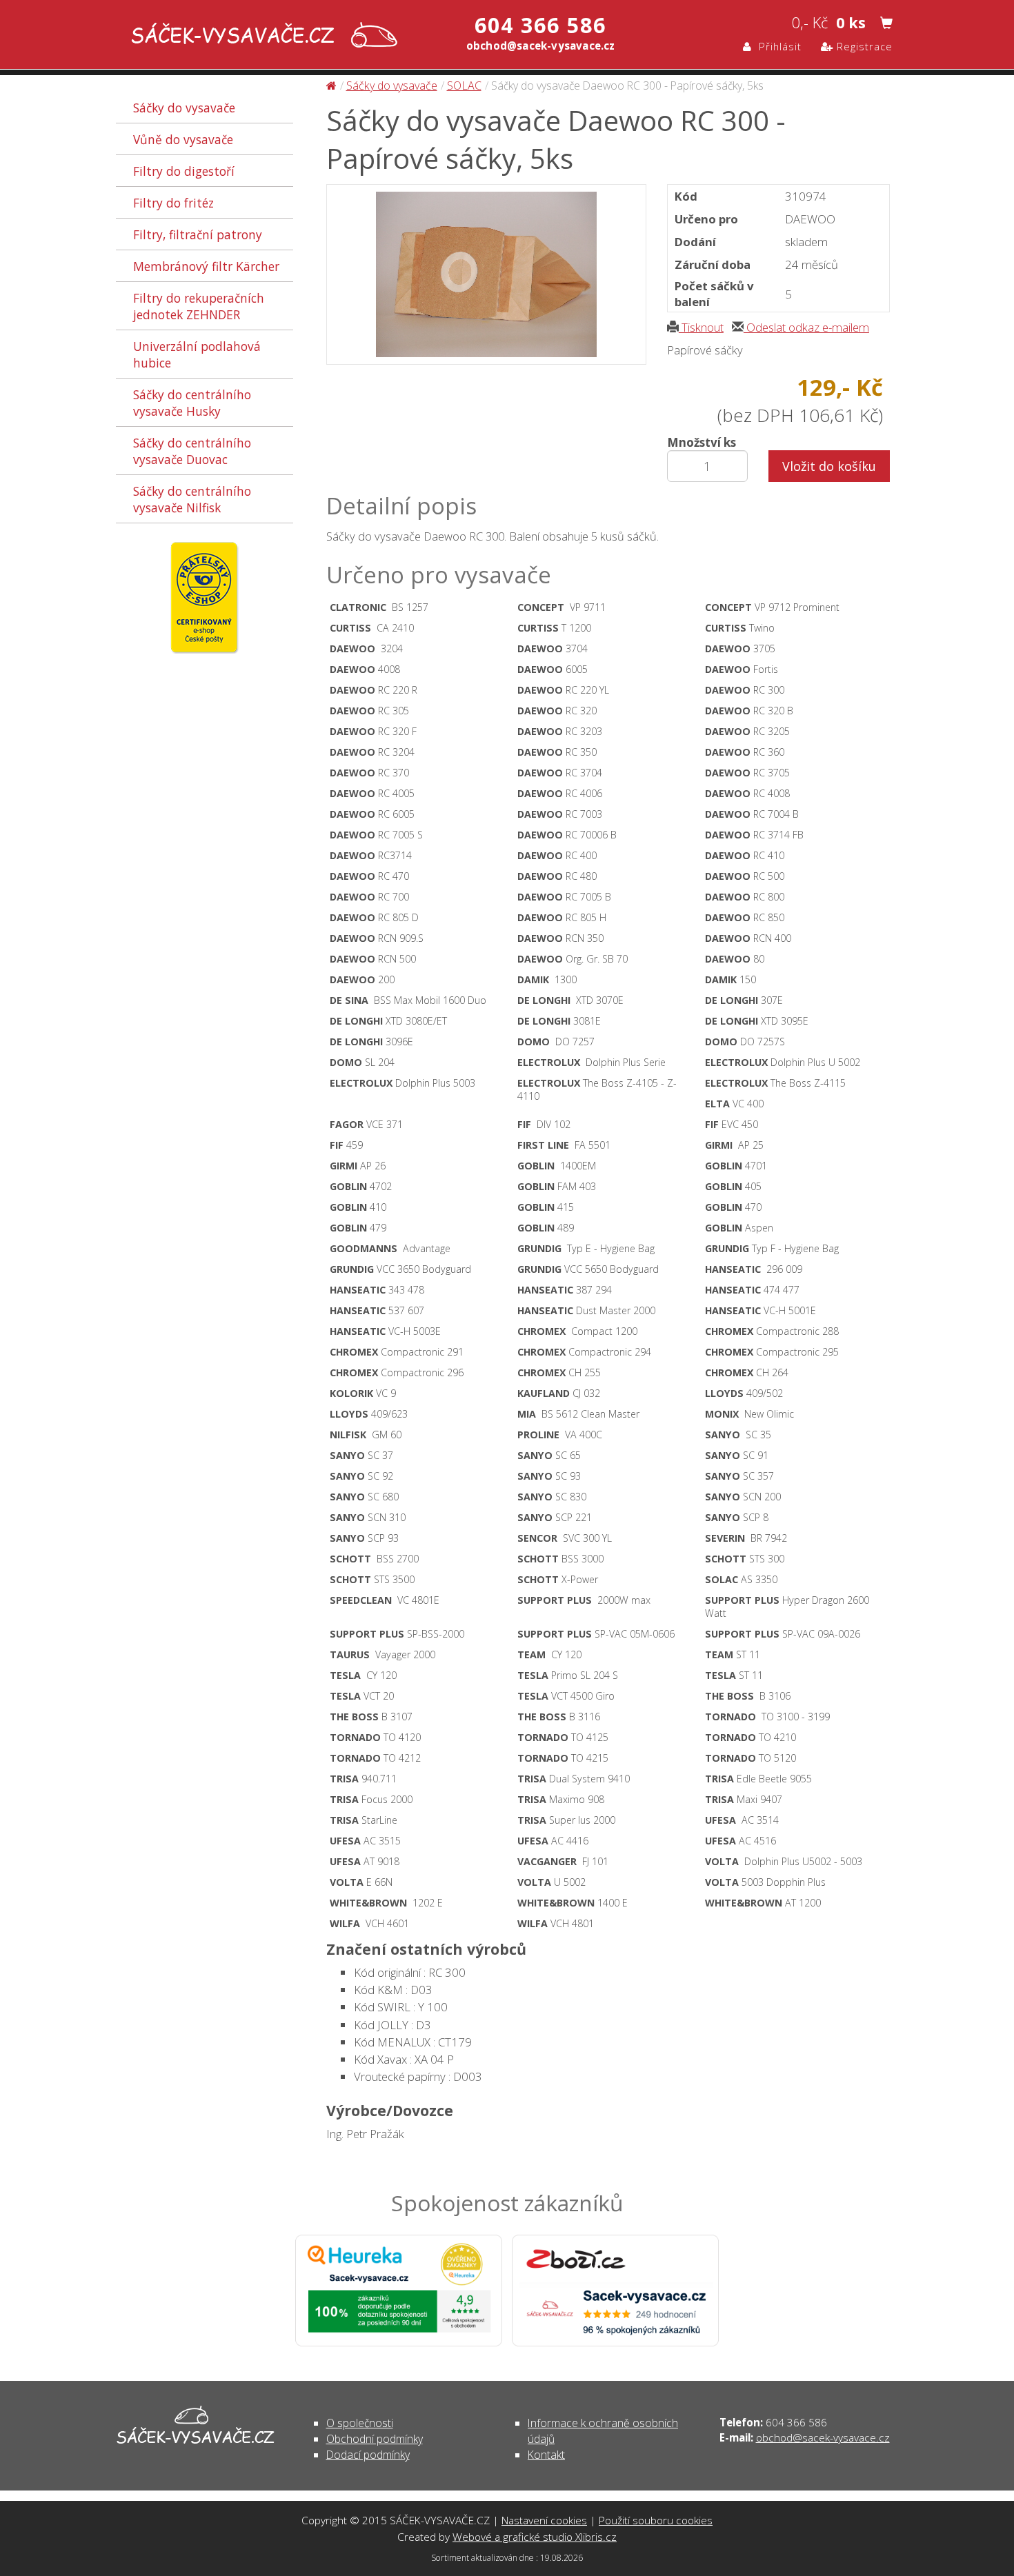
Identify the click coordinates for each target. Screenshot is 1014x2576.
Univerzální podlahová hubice (197, 354)
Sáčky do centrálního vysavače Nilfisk (192, 499)
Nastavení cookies (544, 2520)
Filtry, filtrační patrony (198, 234)
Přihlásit (777, 46)
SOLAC (464, 85)
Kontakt (546, 2455)
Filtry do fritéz (173, 203)
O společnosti (360, 2423)
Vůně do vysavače (183, 139)
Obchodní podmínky (375, 2439)
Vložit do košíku (829, 466)
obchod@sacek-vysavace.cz (823, 2437)
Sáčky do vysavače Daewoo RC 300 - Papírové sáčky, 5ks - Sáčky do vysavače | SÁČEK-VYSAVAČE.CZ (261, 36)
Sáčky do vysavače (184, 108)
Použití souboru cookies (656, 2520)
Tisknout (701, 327)
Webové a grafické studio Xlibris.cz (535, 2537)
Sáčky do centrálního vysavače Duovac (192, 451)
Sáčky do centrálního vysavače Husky (192, 403)
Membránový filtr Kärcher (206, 266)
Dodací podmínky (368, 2455)
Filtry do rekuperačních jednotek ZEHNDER (199, 306)
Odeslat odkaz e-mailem (806, 327)
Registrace (863, 46)
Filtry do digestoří (184, 171)
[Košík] (886, 23)
